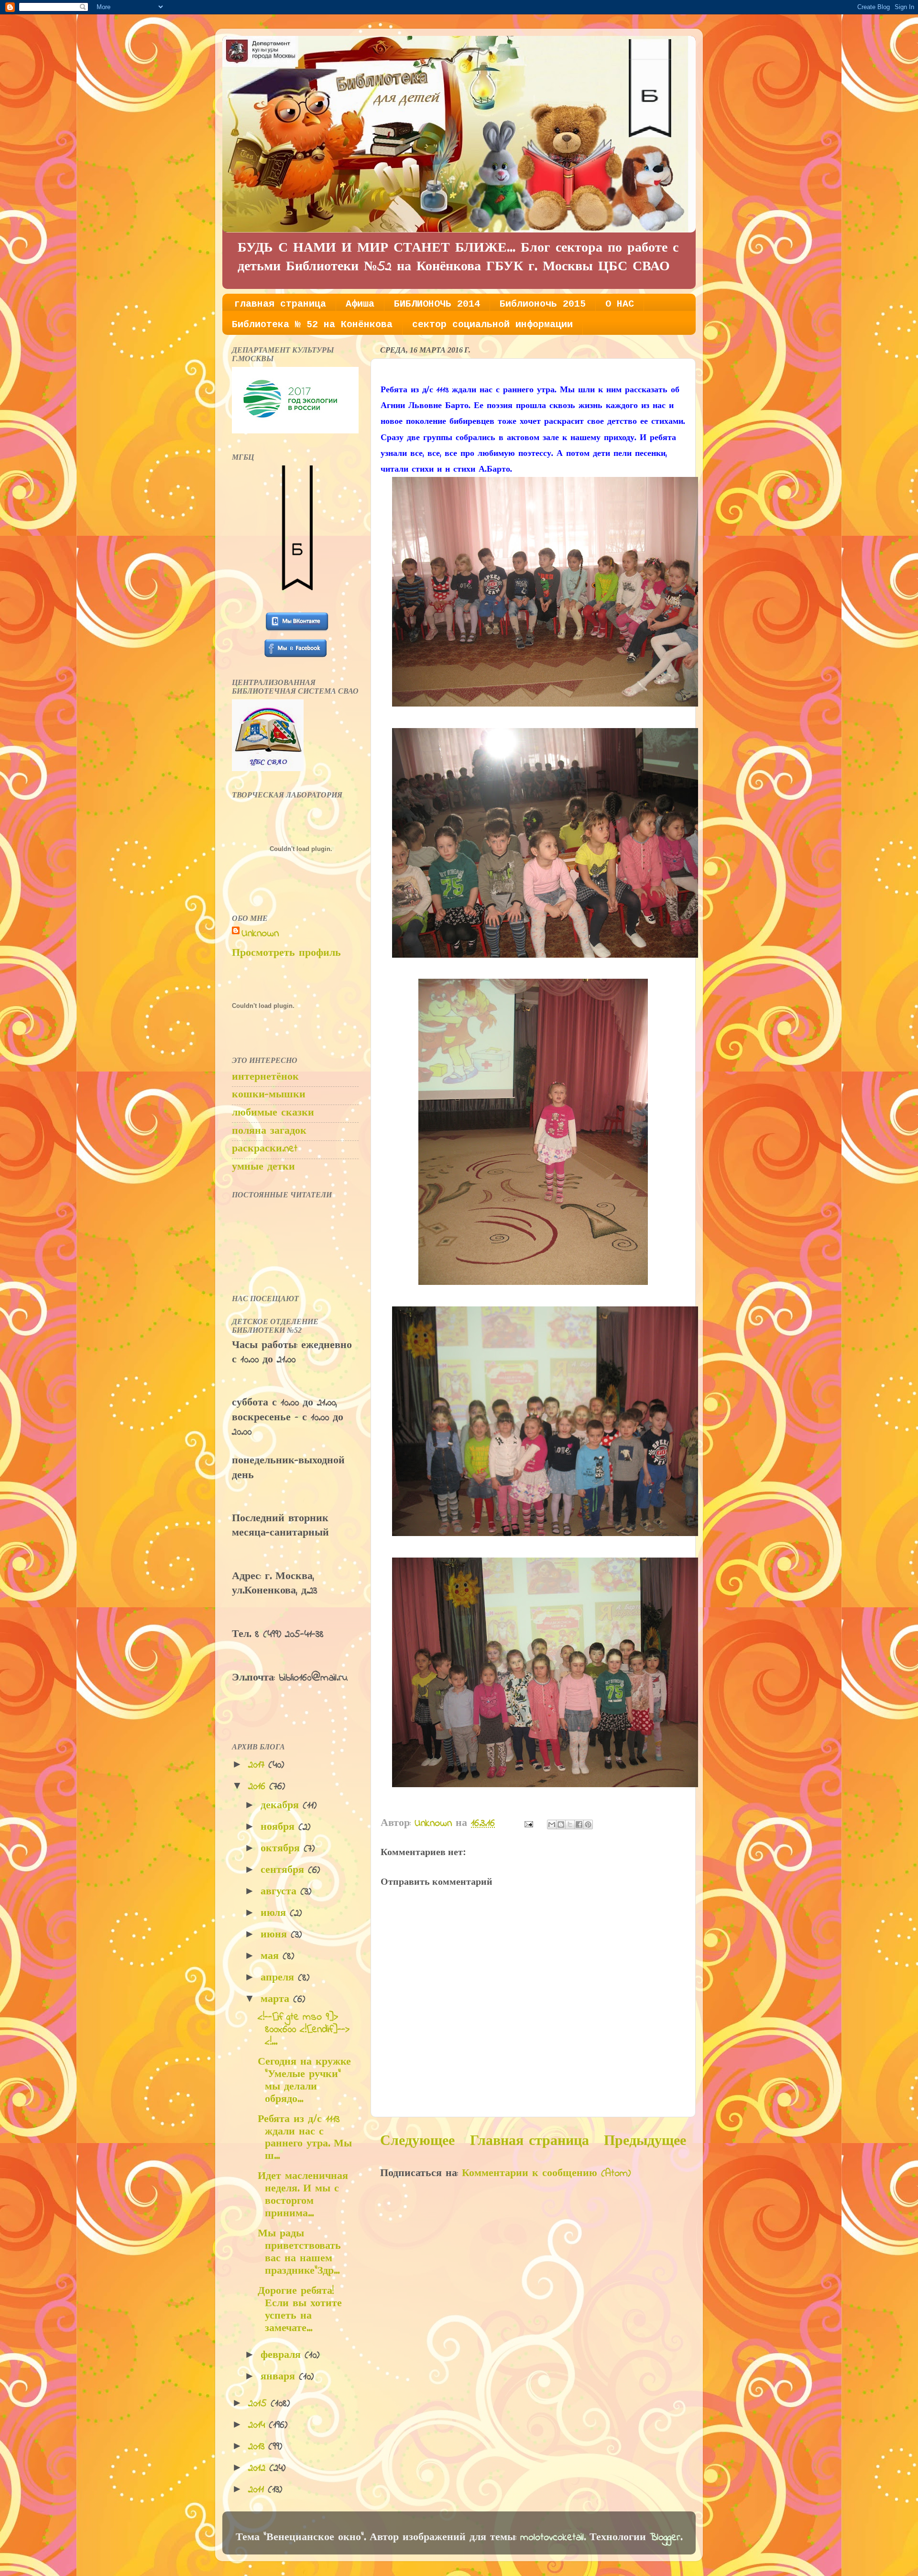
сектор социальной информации (492, 325)
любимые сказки (273, 1113)
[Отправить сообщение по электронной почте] (528, 1824)
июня (276, 1935)
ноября (279, 1827)
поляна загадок (269, 1131)
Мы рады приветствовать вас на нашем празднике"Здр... (299, 2253)
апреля (279, 1978)
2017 (258, 1765)
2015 (259, 2404)
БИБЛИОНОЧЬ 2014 (437, 304)
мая (272, 1957)
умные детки (263, 1167)
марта (277, 2000)
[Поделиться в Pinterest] (588, 1824)
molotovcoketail (552, 2538)
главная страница (280, 304)
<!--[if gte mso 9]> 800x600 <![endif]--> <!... (304, 2030)
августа (280, 1892)
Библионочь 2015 (543, 304)
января (280, 2377)
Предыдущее (645, 2142)
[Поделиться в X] (570, 1824)
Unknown (260, 934)
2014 (258, 2425)
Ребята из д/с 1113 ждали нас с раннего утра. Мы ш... (305, 2138)
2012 (259, 2468)
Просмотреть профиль (286, 953)
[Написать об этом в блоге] (561, 1824)
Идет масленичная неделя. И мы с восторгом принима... (303, 2195)
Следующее (417, 2142)
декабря (282, 1806)
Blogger (665, 2538)
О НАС (620, 304)
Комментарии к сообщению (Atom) (546, 2174)
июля (275, 1913)
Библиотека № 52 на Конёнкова (312, 325)
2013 (258, 2447)
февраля (283, 2355)
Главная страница (530, 2142)
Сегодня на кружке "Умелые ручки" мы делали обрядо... (304, 2081)
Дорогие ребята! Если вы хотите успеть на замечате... (300, 2310)
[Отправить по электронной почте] (552, 1824)
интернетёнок (265, 1077)
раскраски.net (265, 1149)
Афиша (360, 304)
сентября (284, 1870)
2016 (259, 1787)
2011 (258, 2490)
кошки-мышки (269, 1095)
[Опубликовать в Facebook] (579, 1824)
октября (282, 1849)
